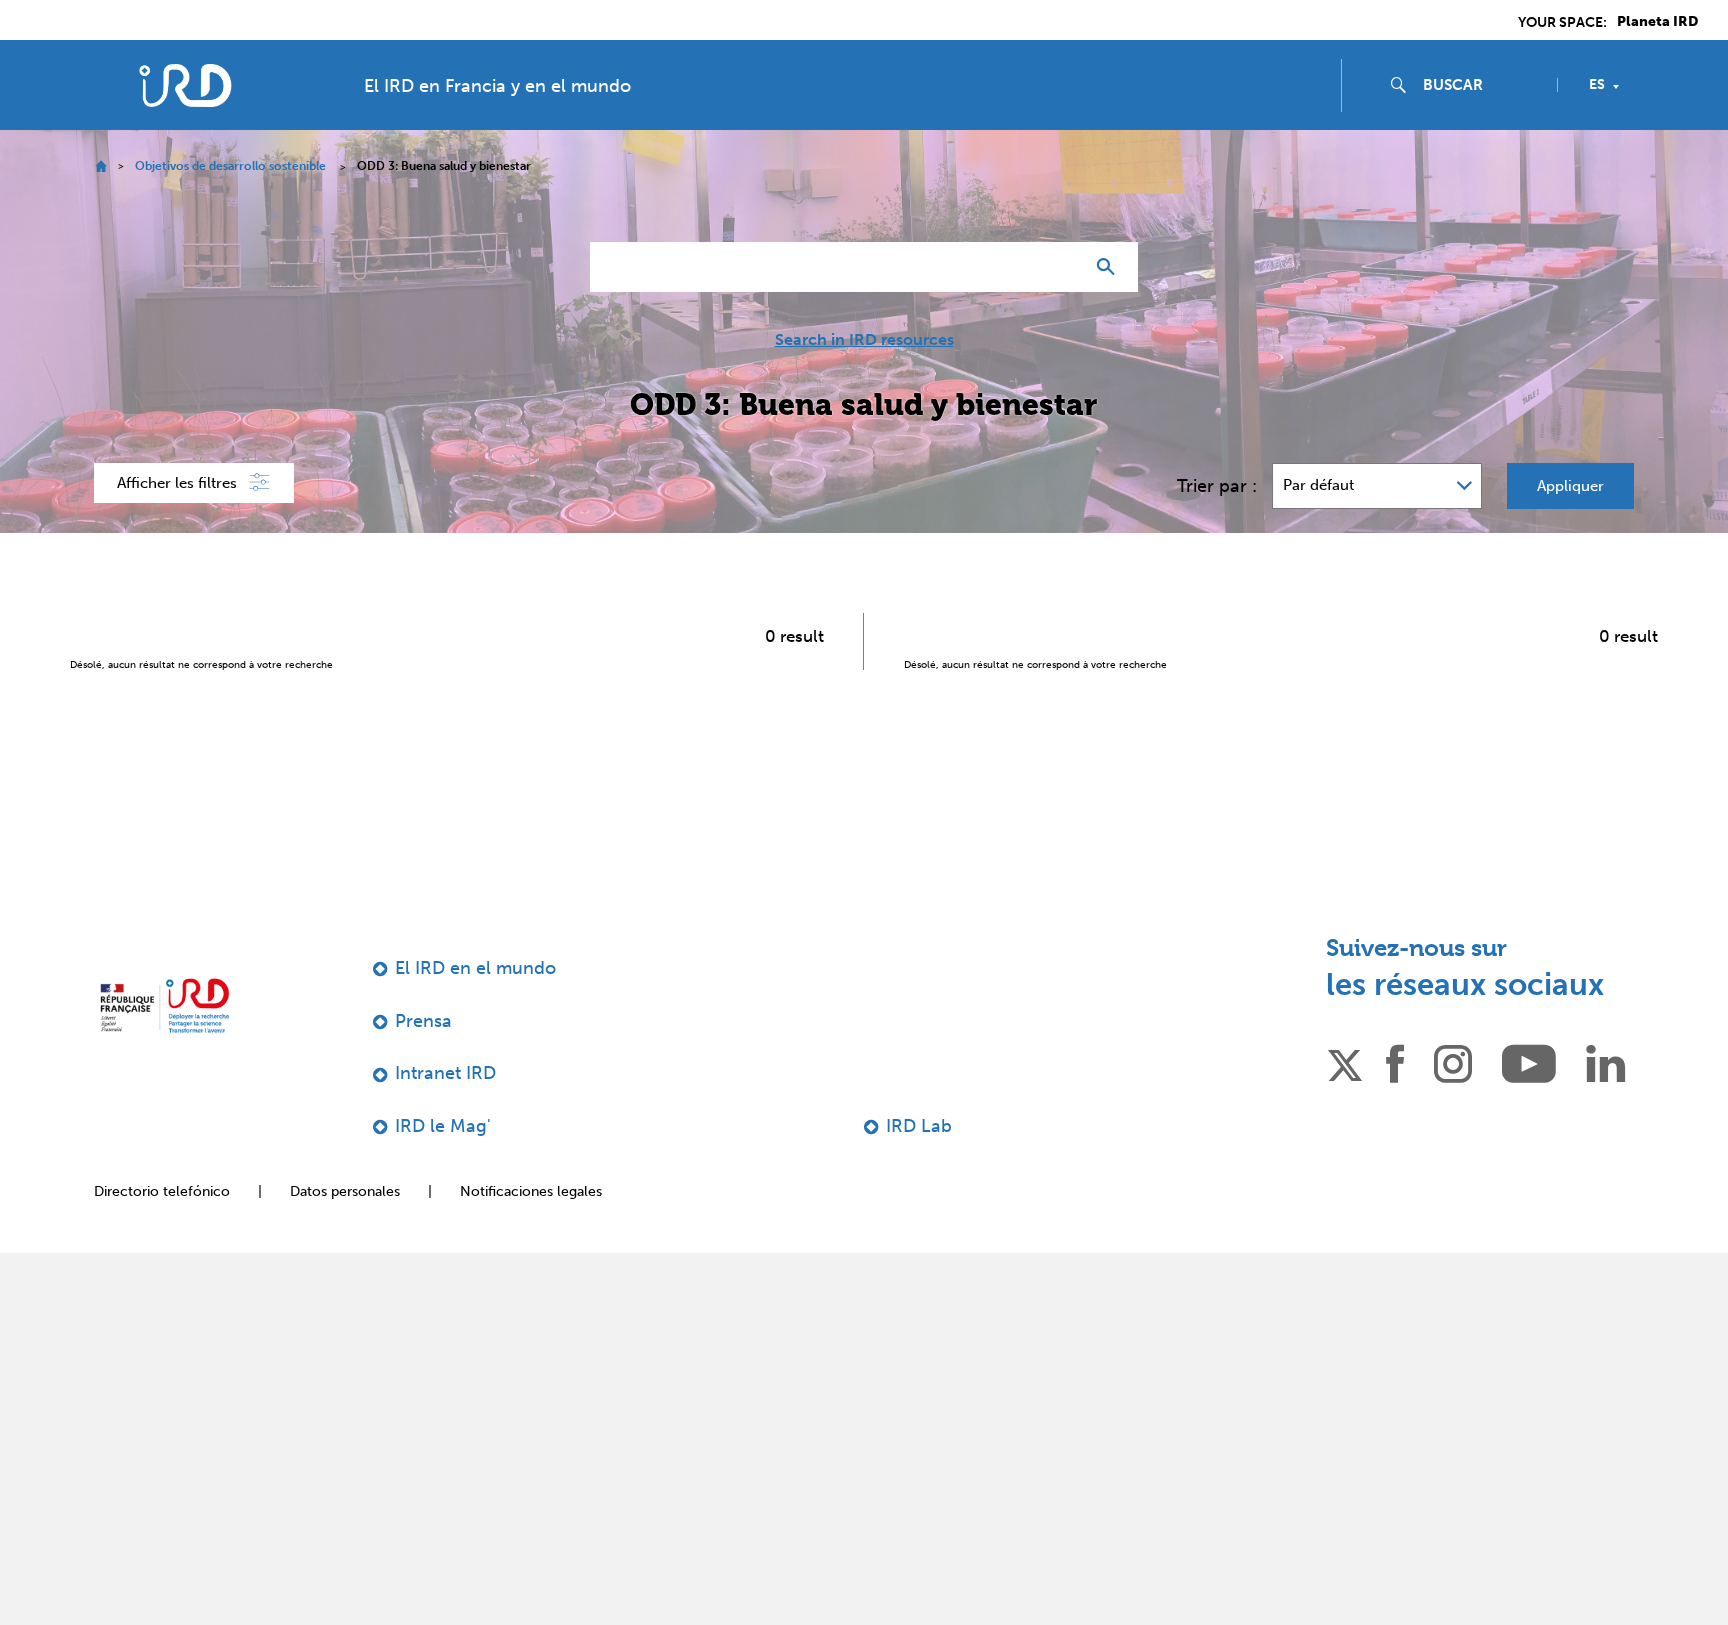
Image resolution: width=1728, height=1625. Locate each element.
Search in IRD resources (864, 340)
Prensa (423, 1021)
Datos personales (345, 1191)
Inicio (100, 166)
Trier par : (1217, 486)
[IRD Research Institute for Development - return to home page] (164, 1005)
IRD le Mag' (443, 1126)
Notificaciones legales (531, 1191)
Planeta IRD (1657, 22)
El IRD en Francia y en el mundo (497, 86)
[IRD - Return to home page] (185, 85)
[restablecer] (1060, 267)
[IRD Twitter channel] (1345, 1062)
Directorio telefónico (162, 1191)
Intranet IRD (445, 1073)
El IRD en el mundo (475, 968)
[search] (1482, 85)
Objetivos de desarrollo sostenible (230, 166)
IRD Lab (919, 1126)
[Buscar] (1110, 267)
